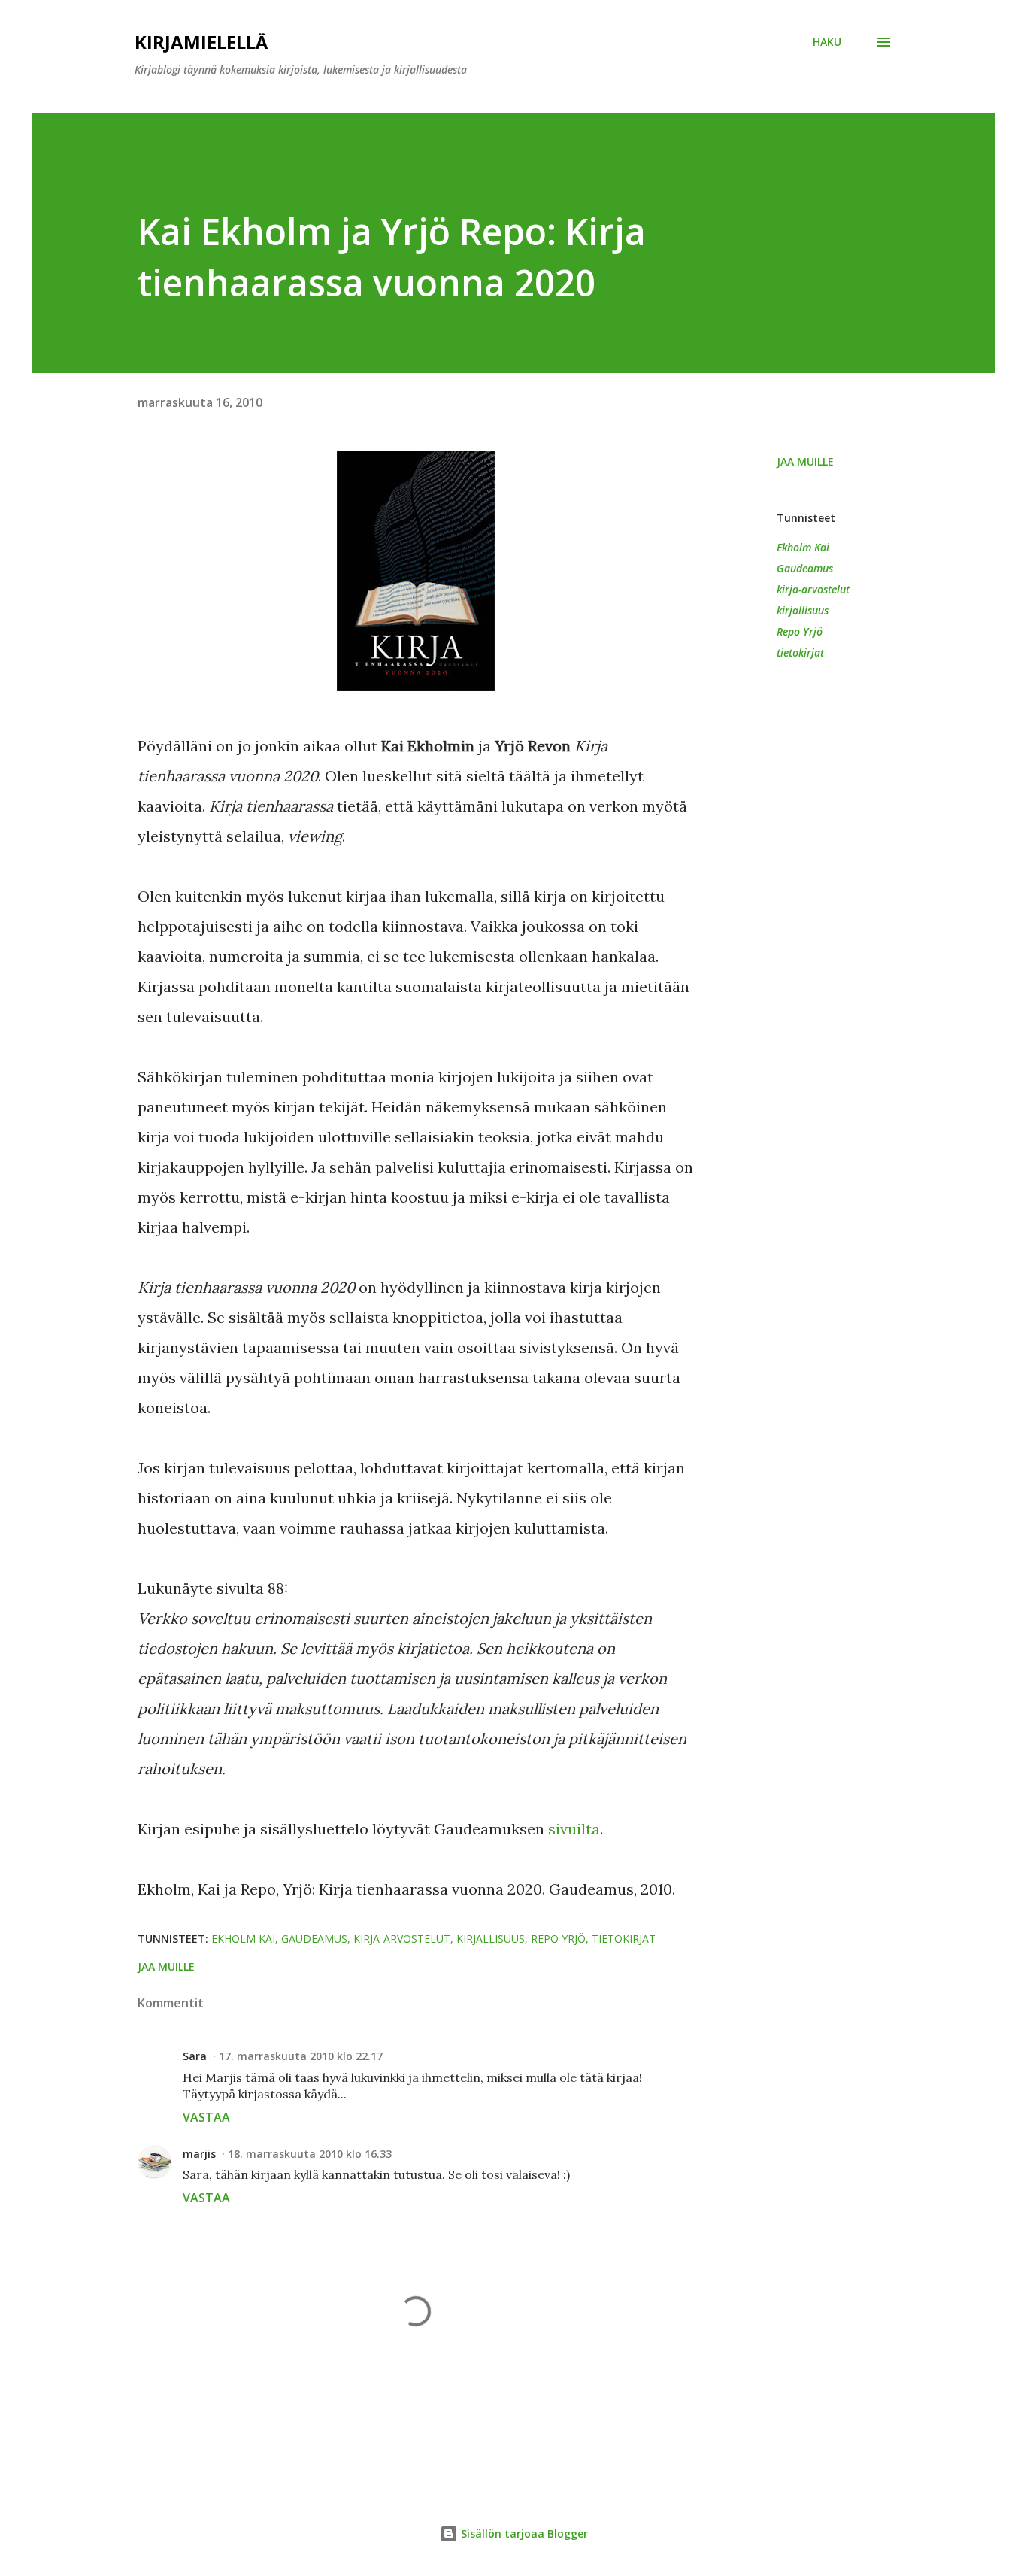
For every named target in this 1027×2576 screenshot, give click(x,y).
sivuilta (574, 1829)
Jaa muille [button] (805, 461)
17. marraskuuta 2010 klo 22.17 (301, 2056)
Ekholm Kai (803, 547)
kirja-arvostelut (813, 589)
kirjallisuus (803, 610)
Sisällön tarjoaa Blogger (523, 2534)
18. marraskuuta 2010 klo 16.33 (310, 2154)
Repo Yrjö (800, 631)
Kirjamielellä (201, 42)
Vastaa (206, 2117)
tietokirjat (800, 652)
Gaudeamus (805, 568)
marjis (199, 2154)
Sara (195, 2056)
